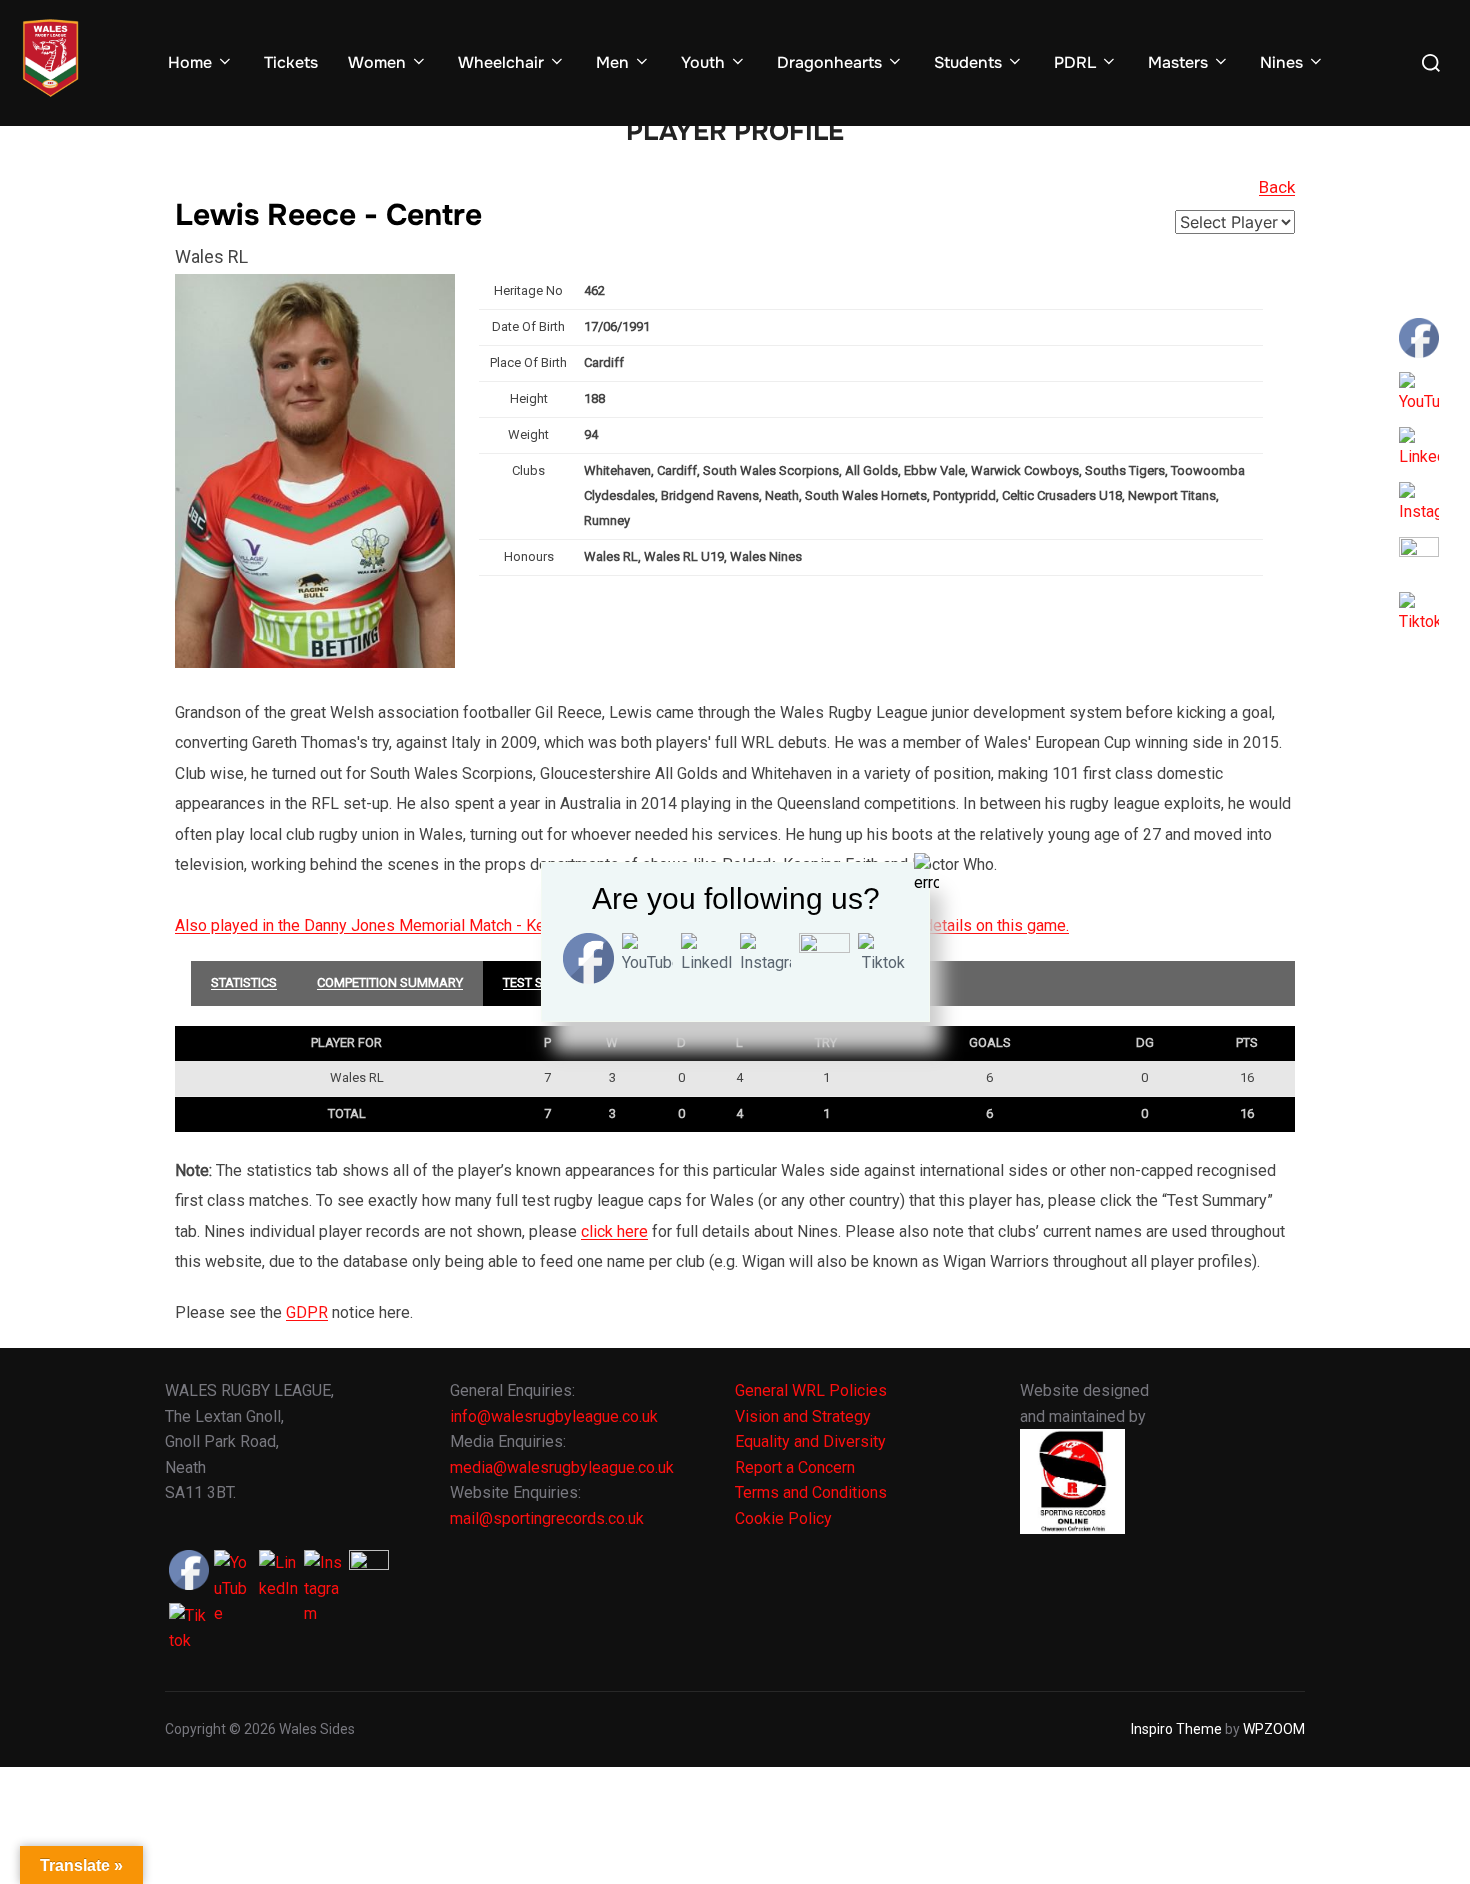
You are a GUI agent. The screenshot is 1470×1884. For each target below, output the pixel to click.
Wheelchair (501, 62)
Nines (1281, 62)
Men (612, 62)
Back (1277, 187)
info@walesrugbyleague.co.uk (554, 1416)
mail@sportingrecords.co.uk (547, 1518)
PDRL (1075, 62)
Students (968, 62)
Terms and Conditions (811, 1492)
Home (190, 62)
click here (614, 1231)
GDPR (307, 1312)
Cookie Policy (783, 1518)
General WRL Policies (811, 1390)
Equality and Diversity (810, 1441)
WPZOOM (1274, 1729)
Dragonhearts (829, 62)
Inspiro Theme (1176, 1729)
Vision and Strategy (803, 1416)
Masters (1178, 62)
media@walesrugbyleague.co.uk (562, 1467)
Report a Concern (795, 1467)
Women (377, 62)
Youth (703, 62)
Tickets (291, 62)
